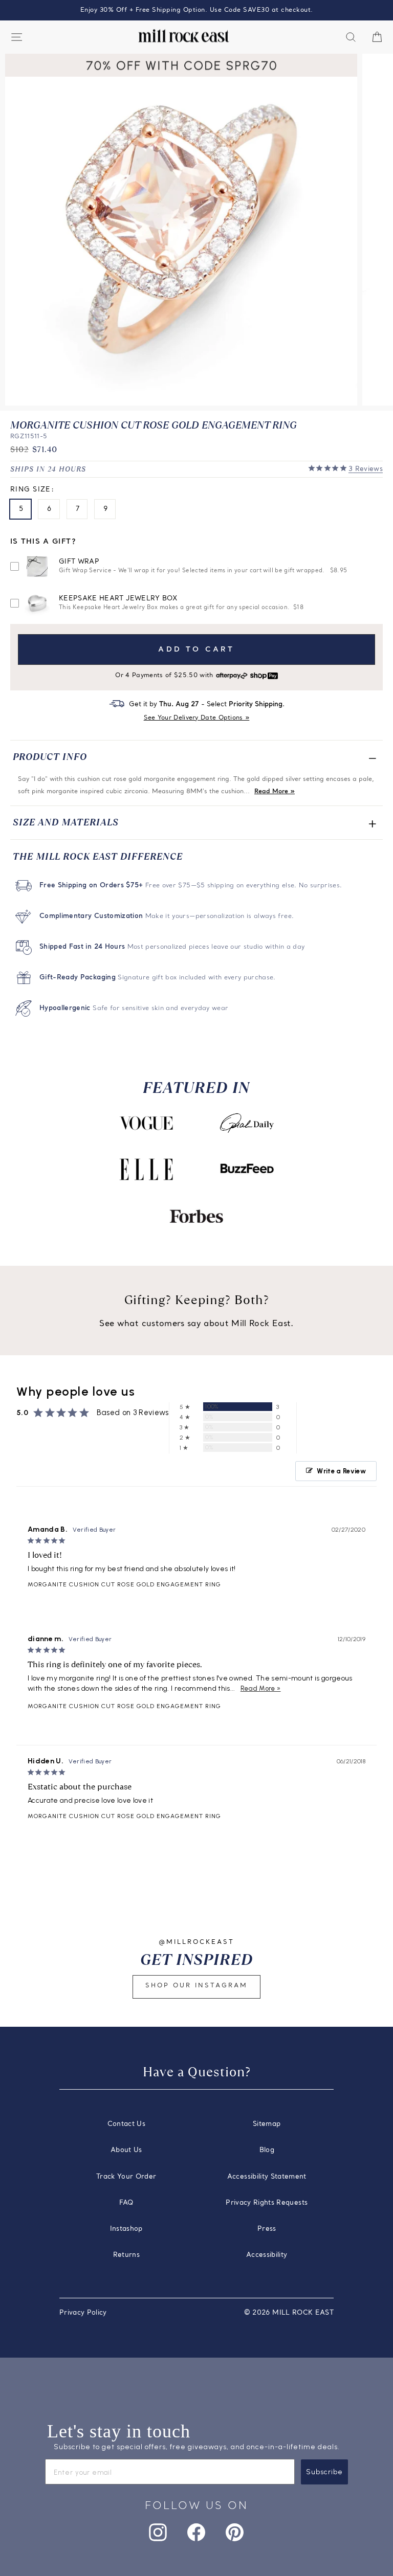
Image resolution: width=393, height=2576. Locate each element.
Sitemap (267, 2124)
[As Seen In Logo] (146, 1123)
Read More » (275, 792)
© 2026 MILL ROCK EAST (289, 2313)
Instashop (126, 2229)
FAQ (126, 2203)
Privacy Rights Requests (267, 2203)
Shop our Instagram (196, 1986)
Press (267, 2229)
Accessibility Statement (267, 2177)
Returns (126, 2255)
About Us (126, 2150)
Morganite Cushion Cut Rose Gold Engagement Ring (124, 1584)
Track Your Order (126, 2177)
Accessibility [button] (267, 2255)
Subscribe (324, 2472)
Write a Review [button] (341, 1471)
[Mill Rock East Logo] (184, 36)
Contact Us (126, 2124)
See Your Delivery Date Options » (197, 718)
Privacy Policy (83, 2313)
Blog (267, 2150)
